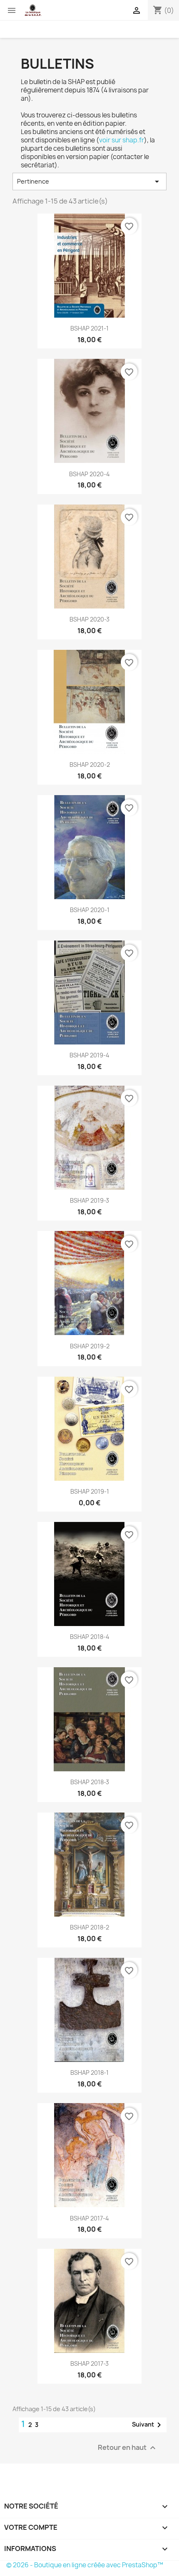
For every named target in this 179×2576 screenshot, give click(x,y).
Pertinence (89, 182)
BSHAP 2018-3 (90, 1782)
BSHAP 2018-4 (90, 1637)
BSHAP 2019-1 (90, 1491)
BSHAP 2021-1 (89, 328)
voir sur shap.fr (122, 140)
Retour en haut (128, 2448)
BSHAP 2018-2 (89, 1927)
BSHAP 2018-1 (89, 2072)
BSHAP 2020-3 (89, 619)
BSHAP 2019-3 (89, 1200)
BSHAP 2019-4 (89, 1055)
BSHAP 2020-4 (89, 474)
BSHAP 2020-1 (90, 910)
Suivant (148, 2425)
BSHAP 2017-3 (89, 2363)
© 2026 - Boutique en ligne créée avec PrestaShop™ (85, 2565)
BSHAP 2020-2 (90, 765)
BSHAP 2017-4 (89, 2218)
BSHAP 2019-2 (90, 1346)
